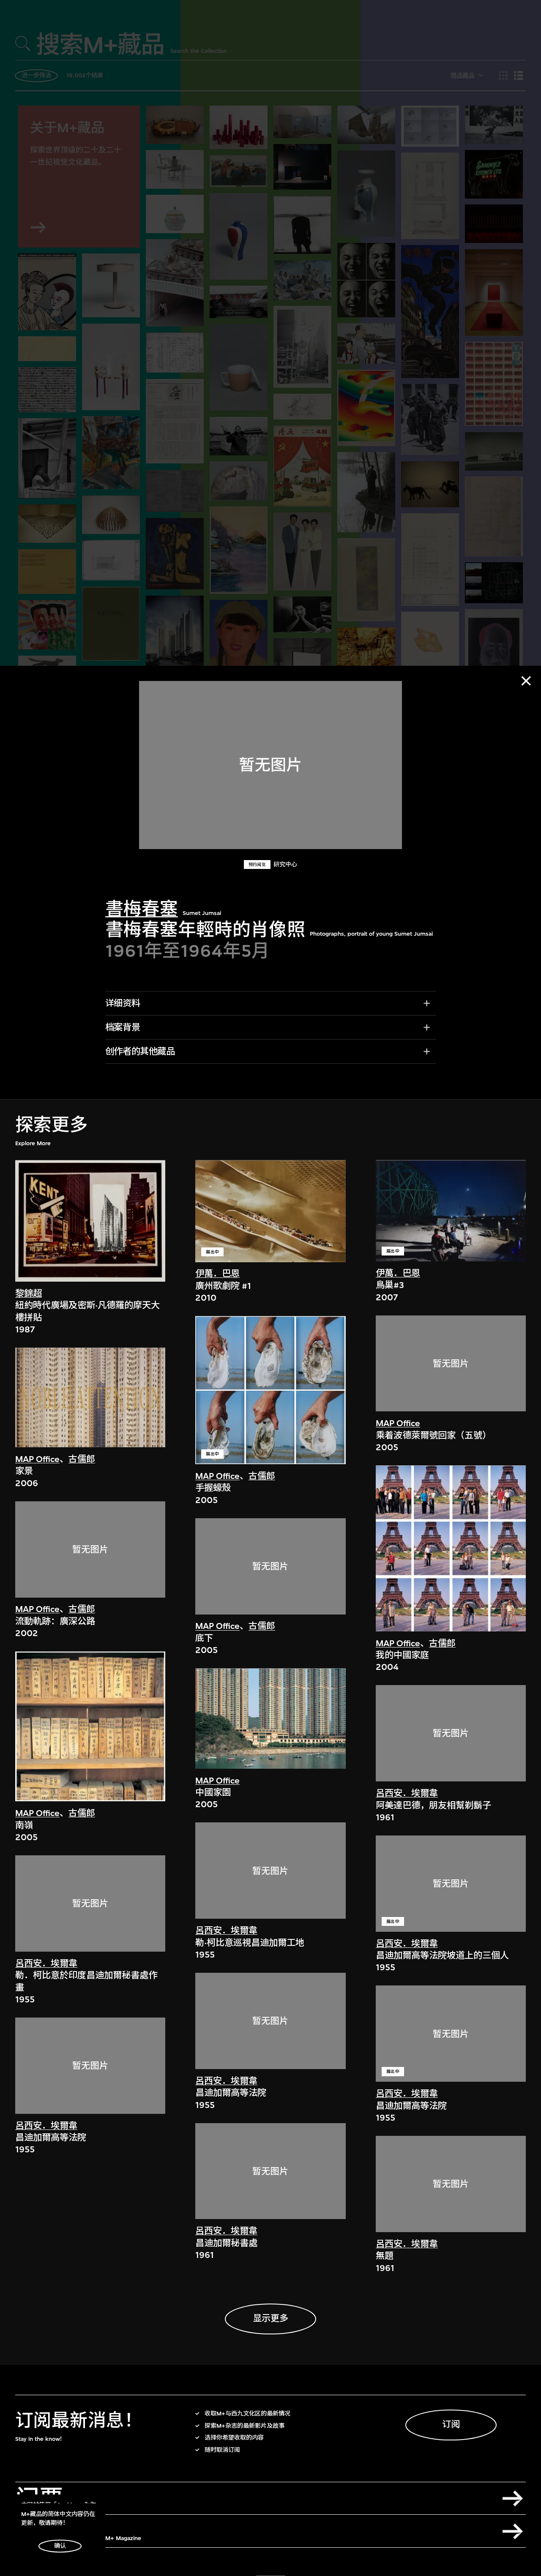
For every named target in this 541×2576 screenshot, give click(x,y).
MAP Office (37, 1459)
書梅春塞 (142, 909)
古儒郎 (82, 1459)
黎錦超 (29, 1294)
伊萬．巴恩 (217, 1274)
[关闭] (526, 681)
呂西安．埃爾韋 (46, 1964)
